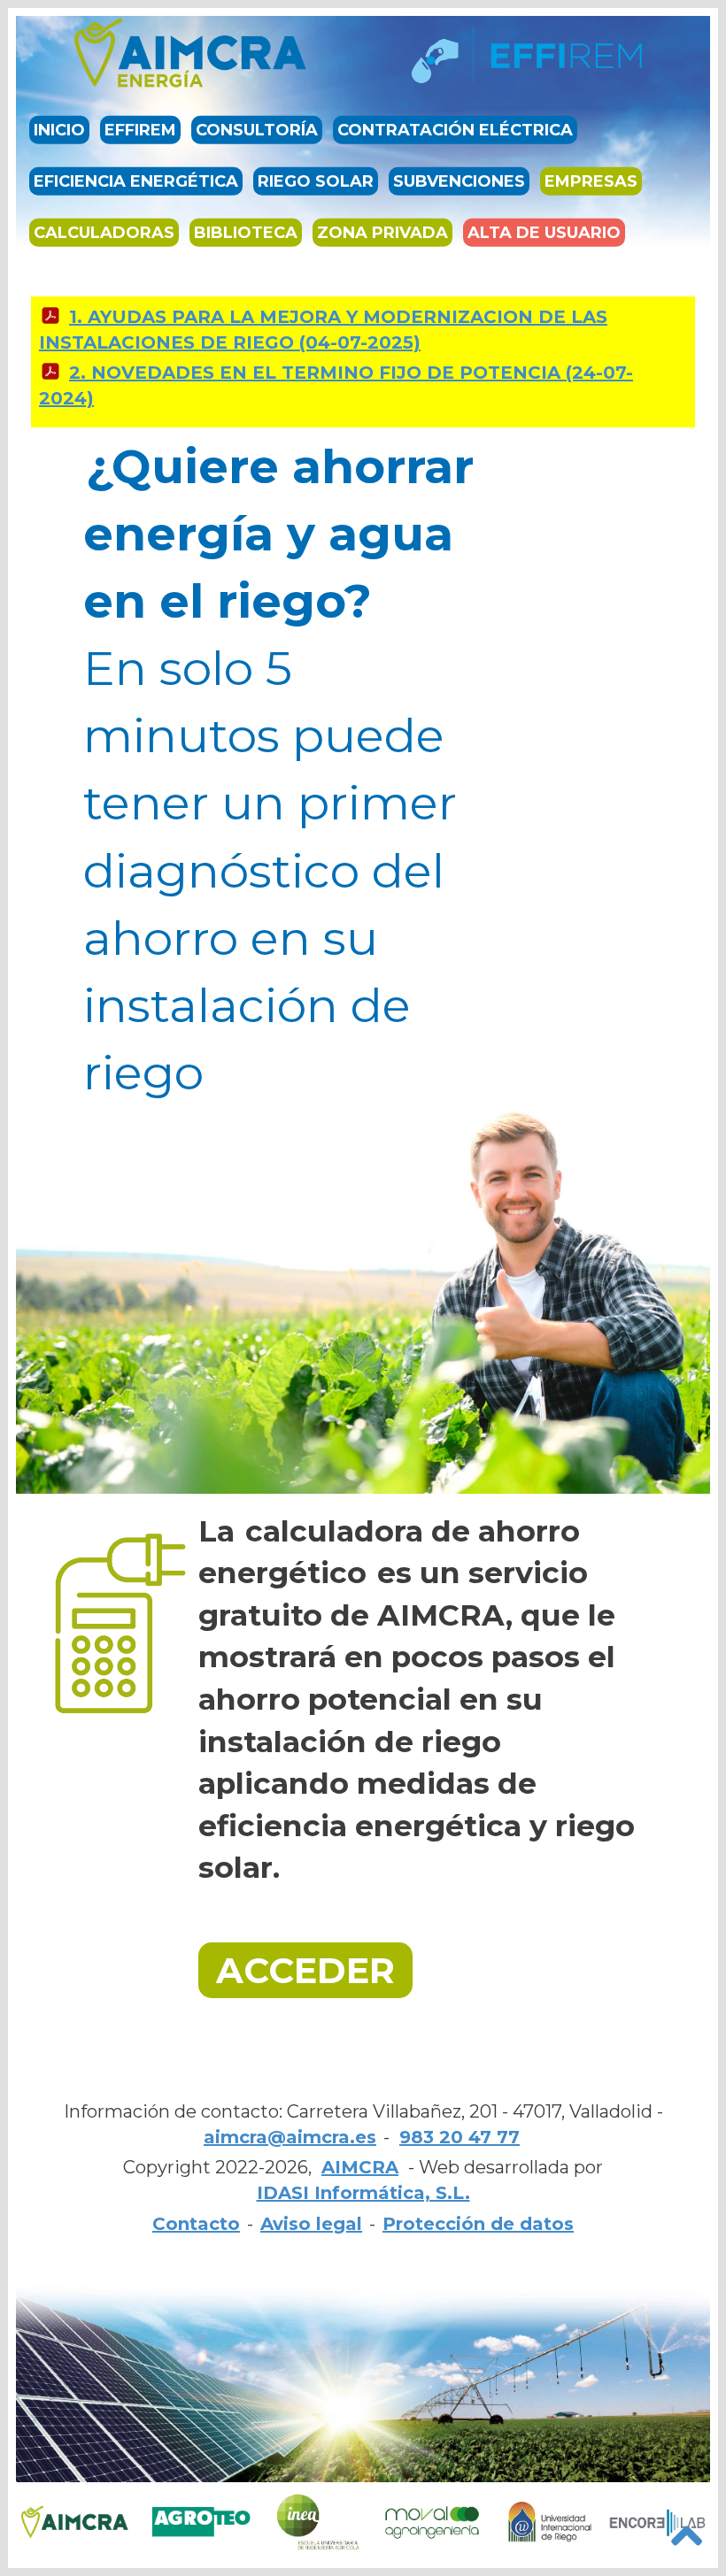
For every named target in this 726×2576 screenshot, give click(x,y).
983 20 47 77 (460, 2137)
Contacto (196, 2224)
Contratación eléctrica (455, 130)
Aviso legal (311, 2224)
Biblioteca (246, 233)
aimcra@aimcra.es (290, 2137)
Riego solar (316, 181)
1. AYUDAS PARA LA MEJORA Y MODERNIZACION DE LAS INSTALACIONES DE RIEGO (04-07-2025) (323, 330)
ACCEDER (305, 1970)
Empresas (591, 181)
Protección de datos (478, 2224)
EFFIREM (140, 130)
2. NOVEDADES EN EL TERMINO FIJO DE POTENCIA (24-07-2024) (336, 385)
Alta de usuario (544, 233)
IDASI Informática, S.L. (363, 2193)
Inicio (59, 130)
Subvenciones (459, 181)
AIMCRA (360, 2167)
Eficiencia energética (136, 181)
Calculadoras (104, 233)
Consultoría (257, 130)
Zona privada (382, 233)
